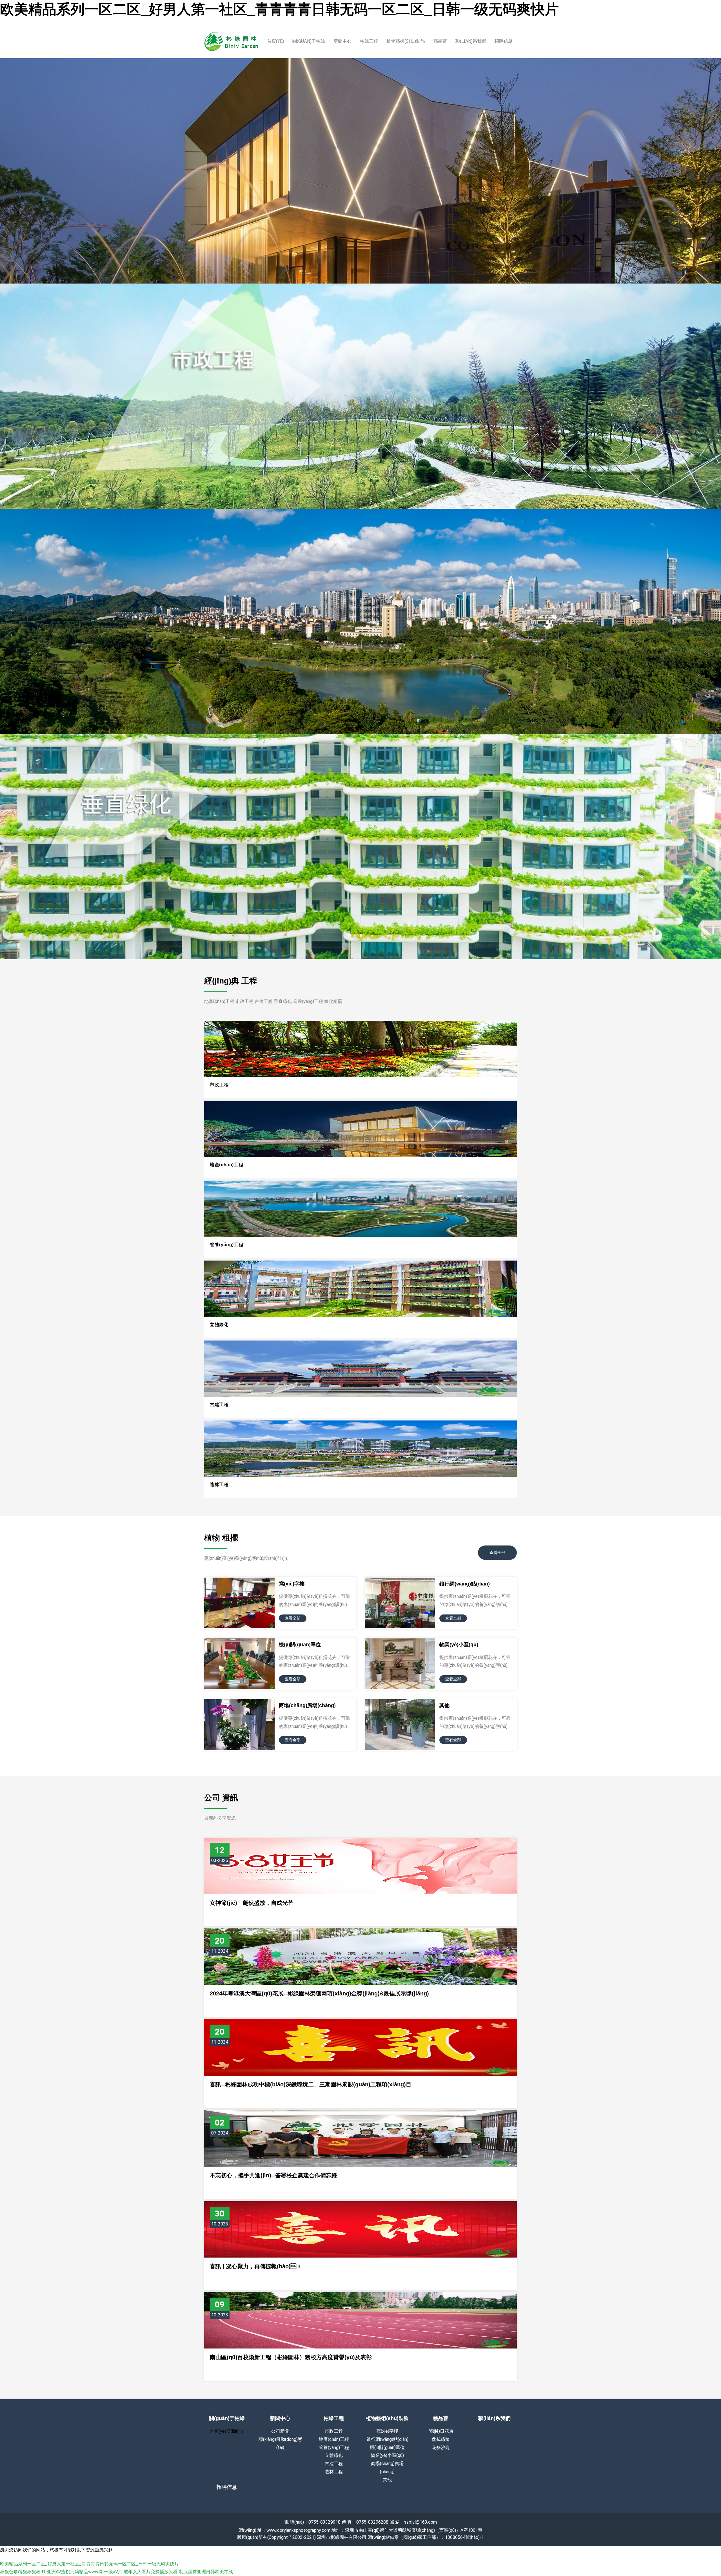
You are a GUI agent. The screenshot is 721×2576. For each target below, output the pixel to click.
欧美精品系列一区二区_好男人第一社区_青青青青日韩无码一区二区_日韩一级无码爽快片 (279, 9)
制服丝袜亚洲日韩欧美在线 (206, 2572)
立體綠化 (219, 1325)
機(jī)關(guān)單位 (300, 1645)
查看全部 (497, 1553)
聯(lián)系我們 (471, 41)
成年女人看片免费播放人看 (151, 2572)
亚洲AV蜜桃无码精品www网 (75, 2572)
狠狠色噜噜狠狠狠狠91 (23, 2572)
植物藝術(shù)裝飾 (406, 41)
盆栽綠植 (441, 2439)
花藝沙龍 (441, 2447)
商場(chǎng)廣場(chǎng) (307, 1705)
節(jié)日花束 (441, 2431)
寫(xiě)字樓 (292, 1584)
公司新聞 (280, 2431)
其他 (444, 1705)
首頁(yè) (275, 41)
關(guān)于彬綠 (309, 41)
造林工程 (219, 1485)
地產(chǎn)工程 (226, 1165)
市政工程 (219, 1085)
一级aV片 (113, 2572)
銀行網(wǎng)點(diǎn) (465, 1584)
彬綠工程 (369, 41)
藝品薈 (440, 41)
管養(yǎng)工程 (226, 1245)
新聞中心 (342, 41)
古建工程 (219, 1405)
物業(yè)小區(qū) (459, 1645)
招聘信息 (504, 41)
